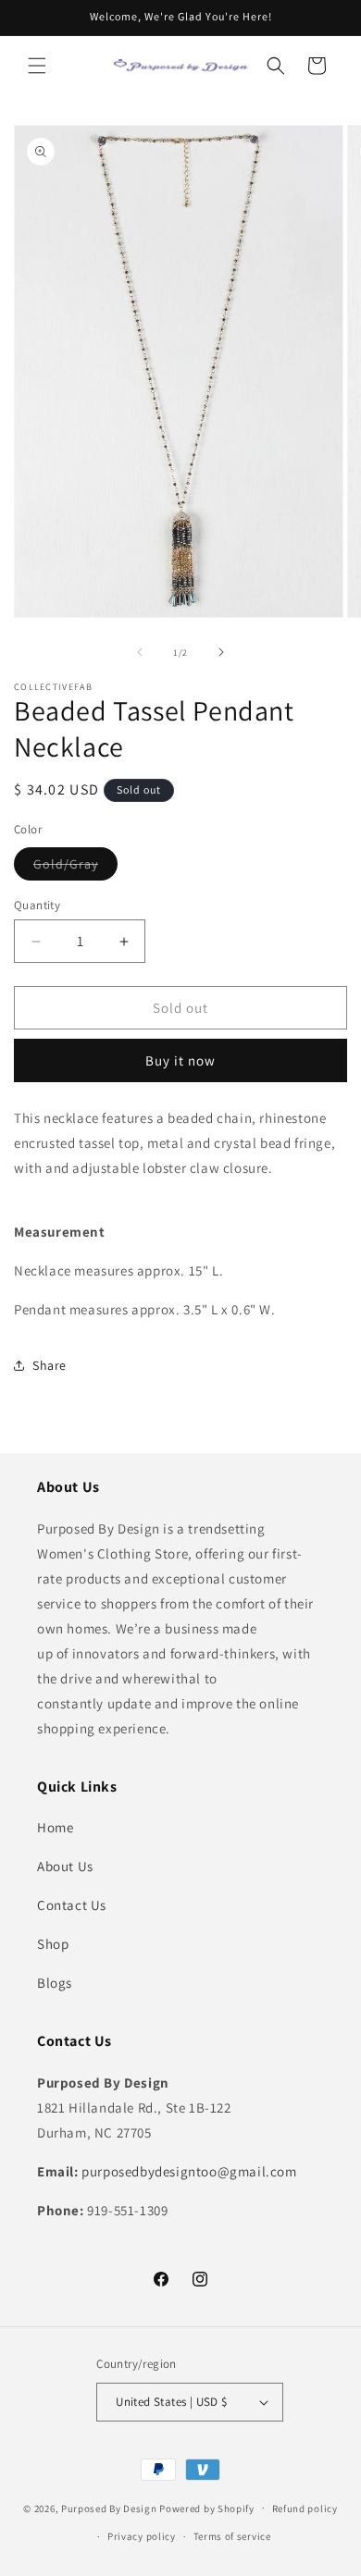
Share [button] (50, 1365)
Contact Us (72, 1905)
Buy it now (180, 1060)
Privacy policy (142, 2536)
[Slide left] (140, 652)
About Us (65, 1866)
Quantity (37, 905)
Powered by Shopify (207, 2508)
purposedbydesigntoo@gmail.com (189, 2171)
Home (55, 1827)
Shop (53, 1944)
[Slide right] (221, 652)
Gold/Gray (75, 868)
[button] (37, 66)
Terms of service (232, 2536)
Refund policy (305, 2508)
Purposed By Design (109, 2508)
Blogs (55, 1983)
